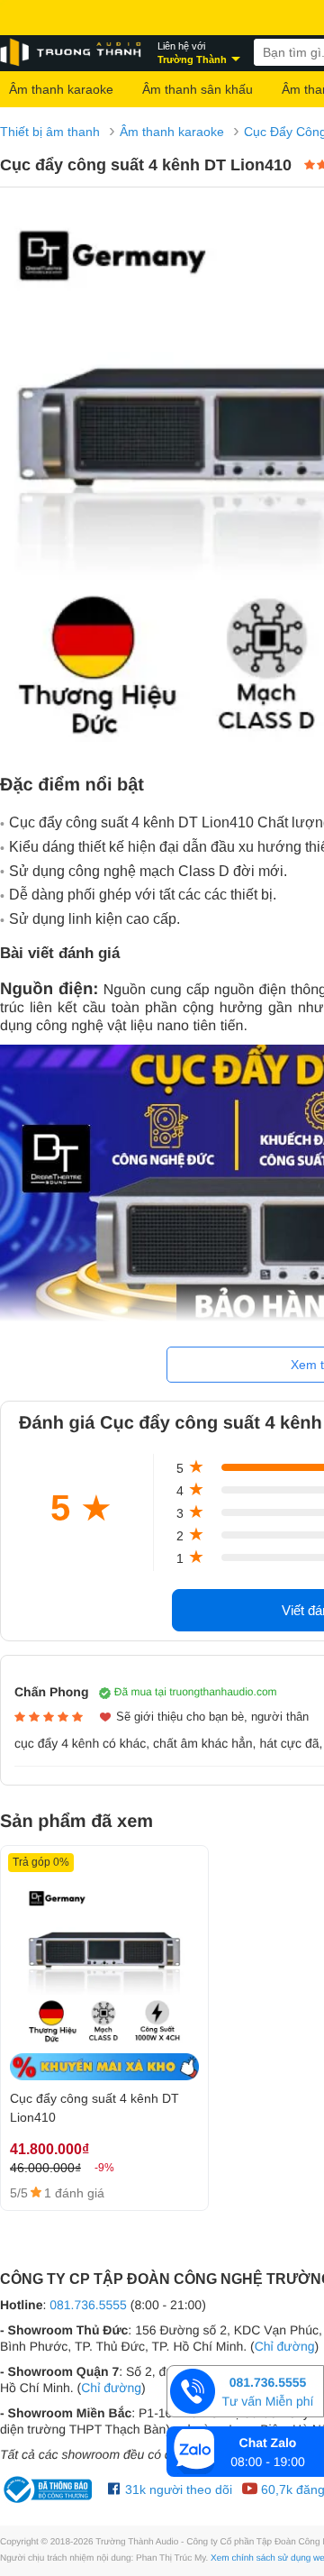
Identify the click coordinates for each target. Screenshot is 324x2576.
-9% (104, 2168)
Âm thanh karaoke (61, 89)
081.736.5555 (88, 2305)
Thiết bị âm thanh (50, 132)
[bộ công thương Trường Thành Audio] (49, 2489)
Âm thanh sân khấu (198, 89)
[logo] (72, 53)
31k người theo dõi (177, 2489)
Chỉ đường (285, 2346)
